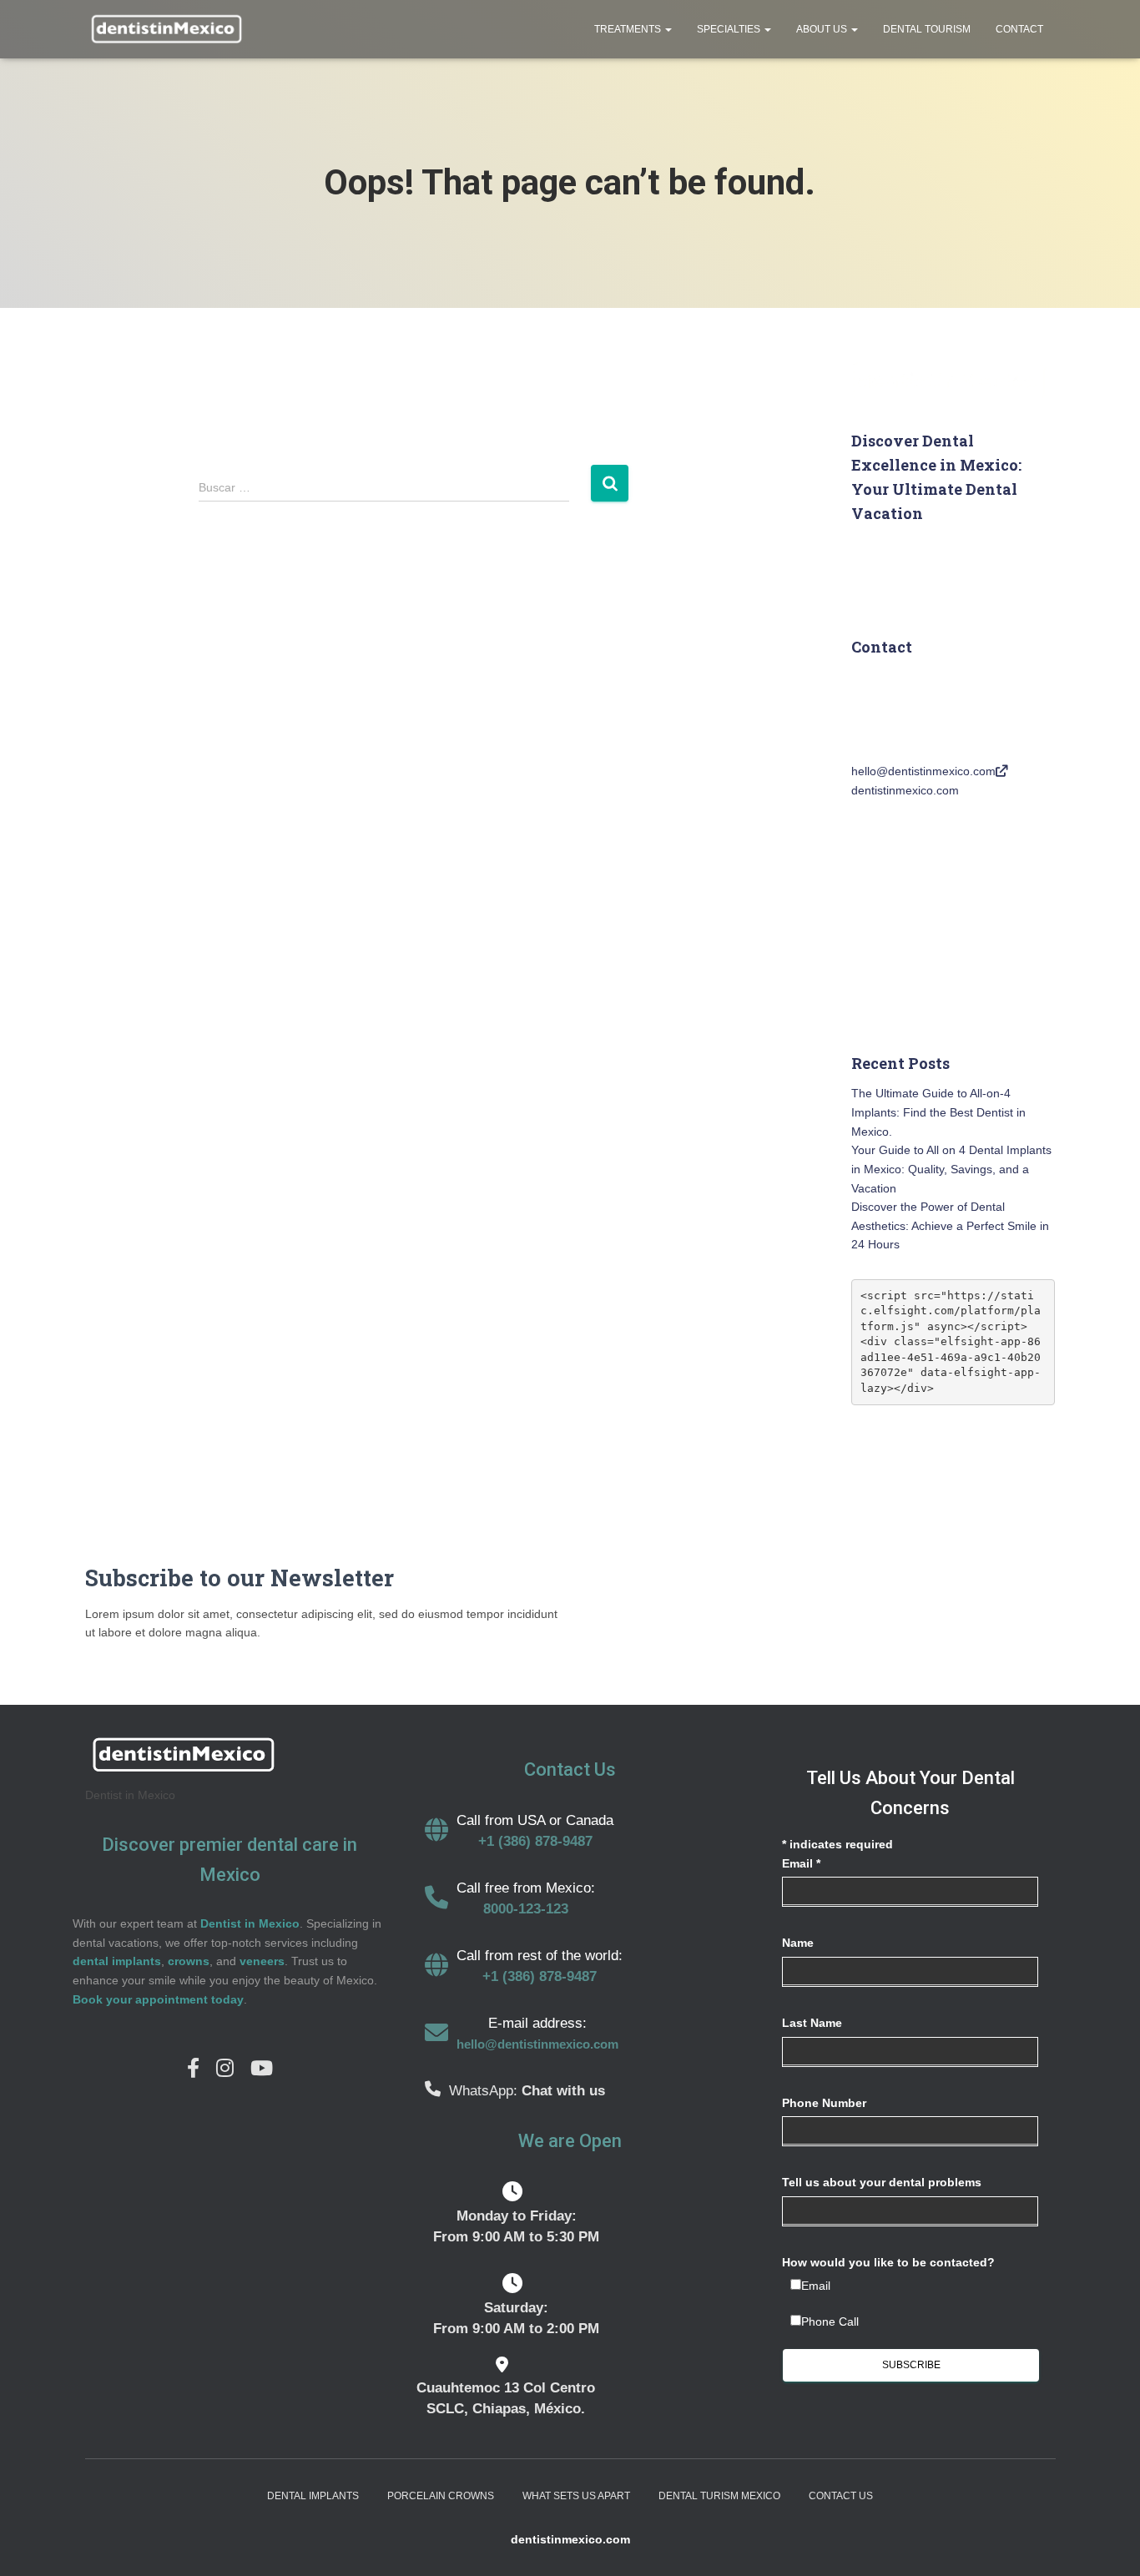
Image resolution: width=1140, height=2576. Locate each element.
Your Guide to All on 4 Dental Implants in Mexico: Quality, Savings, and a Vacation (951, 1169)
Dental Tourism (927, 29)
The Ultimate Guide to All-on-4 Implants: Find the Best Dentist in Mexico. (938, 1112)
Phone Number (824, 2103)
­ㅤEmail (816, 2286)
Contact (1019, 29)
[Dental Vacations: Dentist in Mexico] (165, 29)
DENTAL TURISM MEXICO (719, 2496)
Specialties (730, 29)
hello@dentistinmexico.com (923, 771)
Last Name (812, 2023)
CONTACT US (841, 2496)
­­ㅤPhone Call (830, 2321)
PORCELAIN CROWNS (441, 2496)
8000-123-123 (526, 1909)
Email (801, 1863)
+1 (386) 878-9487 (535, 1841)
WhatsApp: (485, 2091)
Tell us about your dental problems (882, 2182)
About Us (823, 29)
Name (798, 1943)
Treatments (629, 29)
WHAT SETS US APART (576, 2496)
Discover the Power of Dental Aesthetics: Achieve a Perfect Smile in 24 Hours (950, 1225)
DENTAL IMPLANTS (313, 2496)
